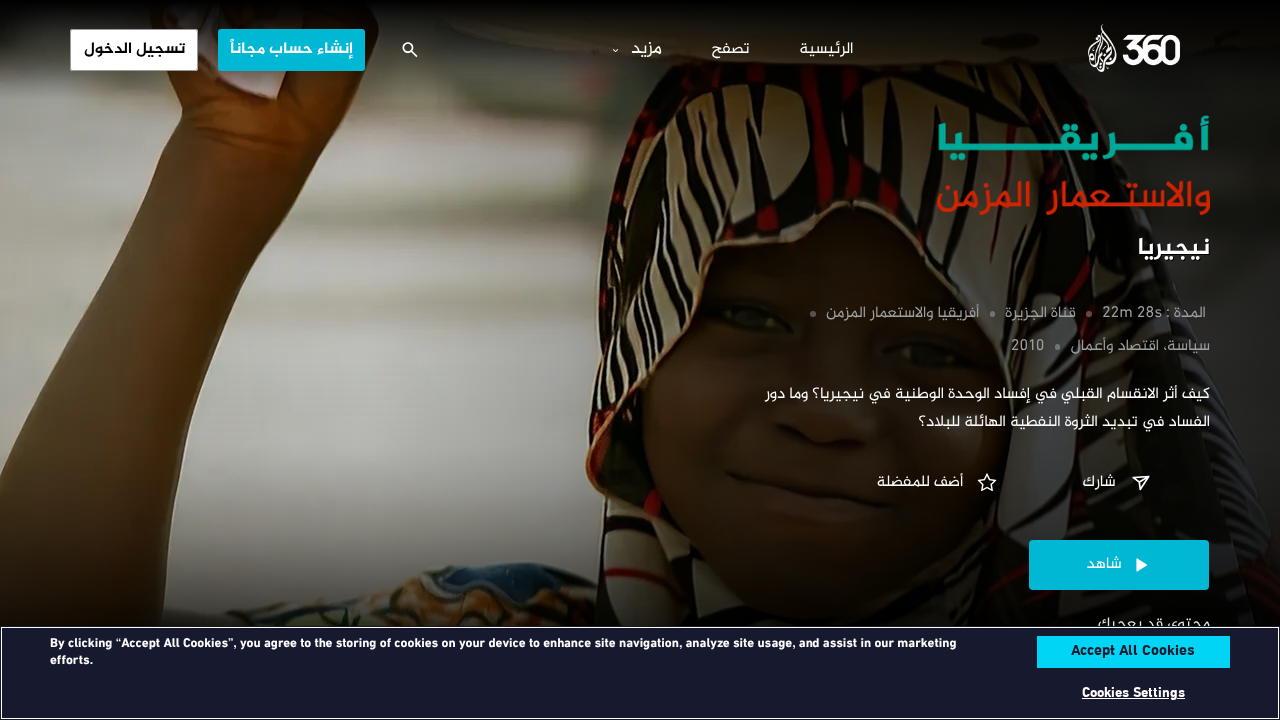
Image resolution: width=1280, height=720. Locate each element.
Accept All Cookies (1133, 652)
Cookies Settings (1133, 693)
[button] (1119, 483)
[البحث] (410, 50)
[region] (640, 673)
